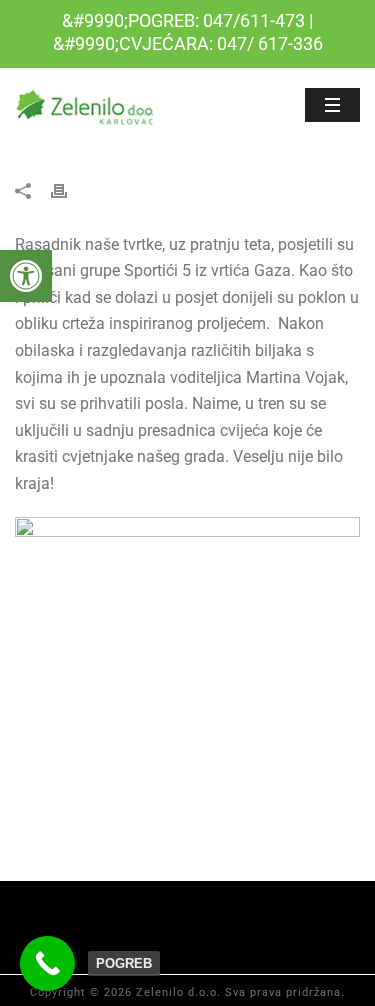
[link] (26, 276)
